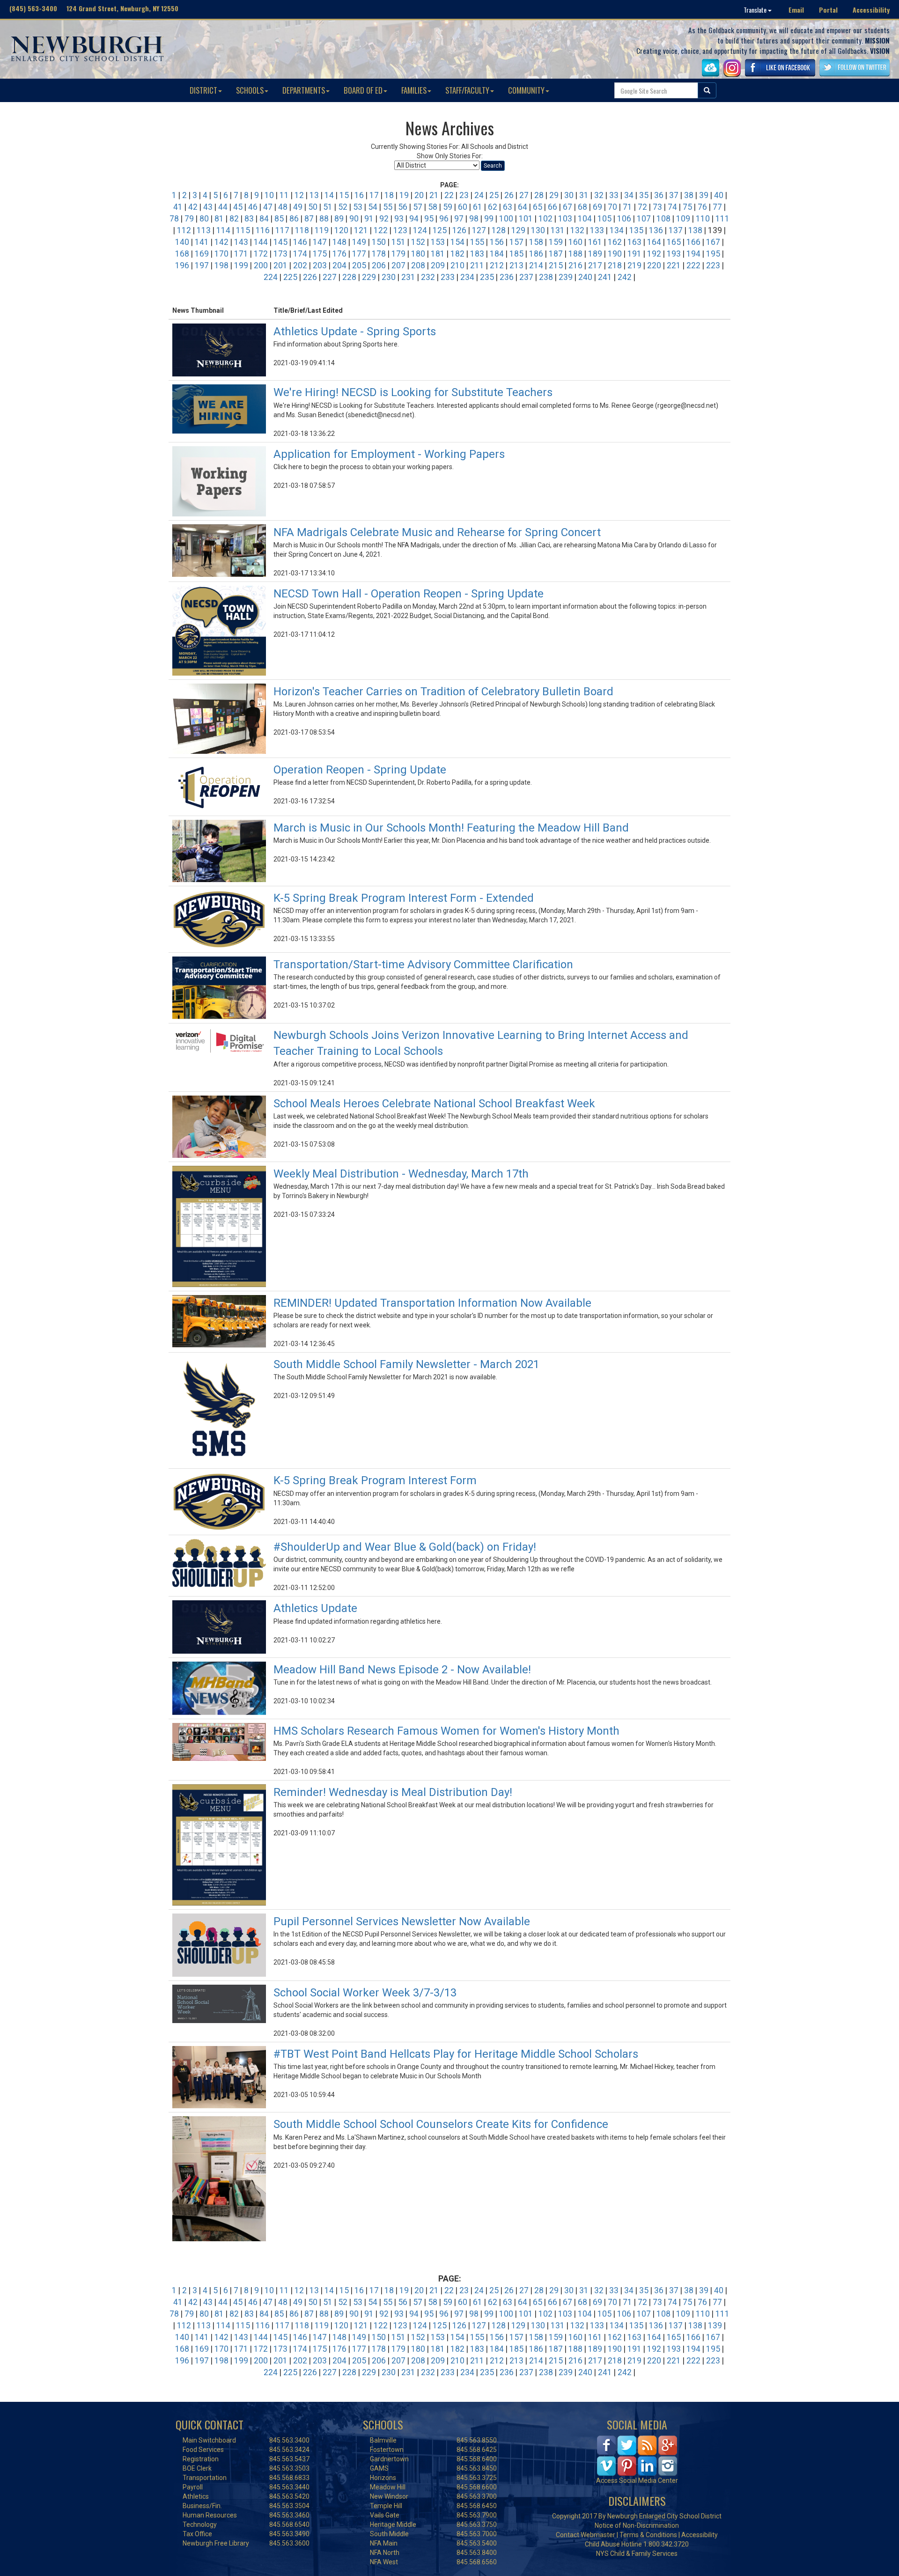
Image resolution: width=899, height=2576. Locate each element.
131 (558, 230)
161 (595, 242)
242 (625, 277)
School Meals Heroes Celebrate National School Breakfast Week (434, 1104)
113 (204, 230)
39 (704, 195)
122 (381, 230)
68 (582, 207)
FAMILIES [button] (414, 90)
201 (280, 265)
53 (358, 207)
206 (379, 265)
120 (341, 230)
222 (693, 265)
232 (428, 277)
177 (359, 254)
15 (344, 195)
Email (796, 10)
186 (536, 254)
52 (343, 207)
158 (536, 242)
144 (261, 242)
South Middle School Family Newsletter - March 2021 (406, 1364)
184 (497, 254)
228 (349, 277)
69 (597, 207)
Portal (828, 10)
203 (320, 265)
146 (300, 242)
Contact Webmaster (586, 2535)
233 (448, 277)
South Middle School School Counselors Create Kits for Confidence (442, 2124)
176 (339, 254)
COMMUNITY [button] (526, 90)
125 (440, 230)
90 (354, 219)
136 (656, 230)
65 (538, 207)
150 (379, 242)
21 (434, 195)
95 (429, 219)
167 (713, 242)
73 (657, 207)
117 (282, 230)
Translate (756, 10)
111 (722, 219)
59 (448, 207)
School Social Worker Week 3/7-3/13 (365, 1993)
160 (575, 242)
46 (253, 207)
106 (624, 219)
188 (575, 254)
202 (300, 265)
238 (546, 277)
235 (487, 277)
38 (689, 195)
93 (399, 219)
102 (545, 219)
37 (674, 195)
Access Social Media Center (637, 2480)
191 (634, 254)
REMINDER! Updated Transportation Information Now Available (432, 1303)
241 (605, 277)
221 (674, 265)
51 (328, 207)
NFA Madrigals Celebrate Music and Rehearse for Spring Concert (437, 532)
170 (221, 254)
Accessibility (871, 10)
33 (614, 195)
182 (457, 254)
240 (585, 277)
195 (713, 254)
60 (463, 207)
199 (241, 265)
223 (713, 265)
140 (182, 242)
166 (693, 242)
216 (575, 265)
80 (204, 219)
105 (604, 219)
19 (404, 195)
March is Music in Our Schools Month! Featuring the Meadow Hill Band (451, 828)
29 (554, 195)
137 (676, 230)
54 (373, 207)
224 (271, 277)
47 (268, 207)
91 (369, 219)
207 (398, 265)
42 (193, 207)
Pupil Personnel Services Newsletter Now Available (402, 1921)
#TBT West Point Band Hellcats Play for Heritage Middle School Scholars (456, 2054)
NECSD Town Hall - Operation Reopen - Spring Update (409, 594)
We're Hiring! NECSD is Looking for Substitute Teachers (413, 392)
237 (526, 277)
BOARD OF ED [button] (363, 90)
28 (539, 195)
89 (339, 219)
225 (290, 277)
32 (599, 195)
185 (516, 254)
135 (636, 230)
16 (359, 195)
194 (693, 254)
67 (567, 207)
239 (566, 277)
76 (702, 207)
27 (524, 195)
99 (489, 219)
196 (182, 265)
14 (329, 195)
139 (715, 2326)
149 (359, 242)
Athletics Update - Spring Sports (355, 331)
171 (241, 254)
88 (324, 219)
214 (536, 265)
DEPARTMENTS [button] (304, 90)
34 (629, 195)
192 (654, 254)
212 (497, 265)
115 (243, 230)
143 (241, 242)
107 (644, 219)
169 (202, 254)
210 (457, 265)
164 (654, 242)
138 (695, 230)
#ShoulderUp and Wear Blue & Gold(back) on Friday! (405, 1547)
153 (438, 242)
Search (493, 166)
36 (659, 195)
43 (208, 207)
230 (389, 277)
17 (374, 195)
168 (182, 254)
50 (313, 207)
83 (249, 219)
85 (279, 219)
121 (361, 230)
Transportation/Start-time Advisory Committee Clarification (423, 964)
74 (672, 207)
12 (299, 195)
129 (518, 230)
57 (418, 207)
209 (438, 265)
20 (419, 195)
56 (403, 207)
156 (497, 242)
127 (479, 230)
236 (507, 277)
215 (556, 265)
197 (202, 265)
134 (617, 230)
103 (565, 219)
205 (359, 265)
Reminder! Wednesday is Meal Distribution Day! (393, 1792)
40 (719, 195)
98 (474, 219)
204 (339, 265)
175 (320, 254)
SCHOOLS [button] (250, 90)
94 (414, 219)
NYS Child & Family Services (637, 2554)
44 (223, 207)
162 (615, 242)
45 (238, 207)
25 (494, 195)
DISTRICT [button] (203, 90)
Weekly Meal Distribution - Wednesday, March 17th (401, 1174)
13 (314, 195)
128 (499, 230)
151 (398, 242)
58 (433, 207)
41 (178, 207)
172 (261, 254)
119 (322, 230)
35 (644, 195)
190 (615, 254)
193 (674, 254)
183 (477, 254)
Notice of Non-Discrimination (637, 2525)
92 (384, 219)
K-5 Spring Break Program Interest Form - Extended (404, 898)
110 (703, 219)
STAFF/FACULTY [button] (467, 90)
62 (493, 207)
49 (298, 207)
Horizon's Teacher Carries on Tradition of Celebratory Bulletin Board (443, 692)
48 (283, 207)
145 (280, 242)
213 (516, 265)
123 (400, 230)
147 (320, 242)
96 (444, 219)
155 (477, 242)
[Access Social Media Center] (637, 2455)
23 (464, 195)
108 (663, 219)
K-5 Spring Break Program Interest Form (375, 1480)
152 (418, 242)
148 (339, 242)
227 (330, 277)
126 (459, 230)
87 (309, 219)
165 (674, 242)
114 (223, 230)
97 (459, 219)
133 (597, 230)
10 (269, 195)
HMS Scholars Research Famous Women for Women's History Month (446, 1731)
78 (174, 219)
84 (264, 219)
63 (508, 207)
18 (389, 195)
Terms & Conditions (648, 2535)
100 (506, 219)
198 (221, 265)
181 (438, 254)
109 (683, 219)
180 (418, 254)
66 (553, 207)
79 (189, 219)
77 (717, 207)
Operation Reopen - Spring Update (360, 770)
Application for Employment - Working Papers (389, 454)
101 (526, 219)
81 (219, 219)
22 (449, 195)
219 (634, 265)
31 (584, 195)
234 (467, 277)
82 (234, 219)
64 (523, 207)
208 (418, 265)
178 (379, 254)
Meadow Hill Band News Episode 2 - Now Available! (402, 1670)
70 (612, 207)
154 (457, 242)
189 (595, 254)
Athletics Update (315, 1608)
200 (261, 265)
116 (263, 230)
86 (294, 219)
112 (184, 230)
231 (408, 277)
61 (478, 207)
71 (627, 207)
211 (477, 265)
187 (556, 254)
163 (634, 242)
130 (538, 230)
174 (300, 254)
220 (654, 265)
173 (280, 254)
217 (595, 265)
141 (202, 242)
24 (479, 195)
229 (369, 277)
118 (302, 230)
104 (585, 219)
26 (509, 195)
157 (516, 242)
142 (221, 242)
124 (420, 230)
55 (388, 207)
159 (556, 242)
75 (687, 207)
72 (642, 207)
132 (577, 230)
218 (615, 265)
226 (310, 277)
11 (284, 195)
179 (398, 254)
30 (569, 195)
